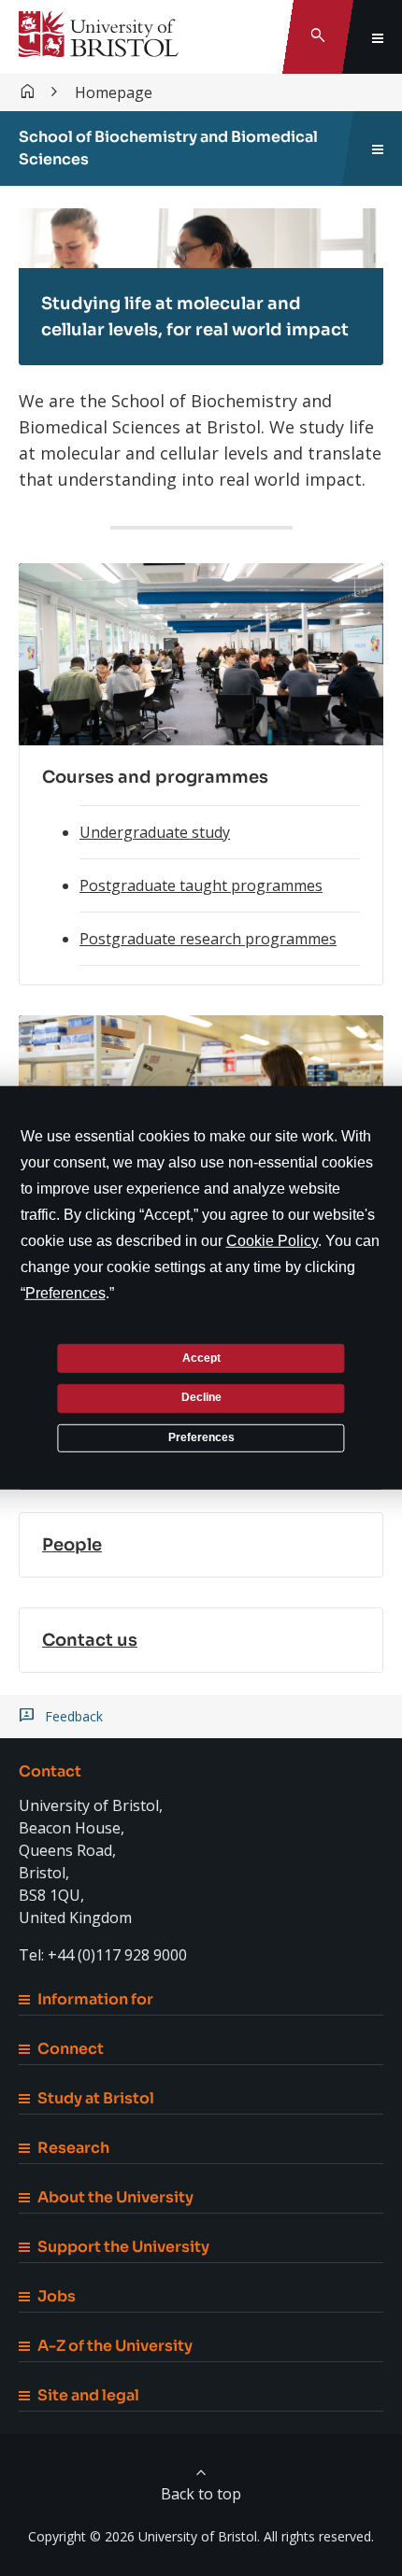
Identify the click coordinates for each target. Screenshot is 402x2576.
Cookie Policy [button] (272, 1241)
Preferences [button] (65, 1293)
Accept (201, 1357)
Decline (201, 1397)
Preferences (201, 1437)
